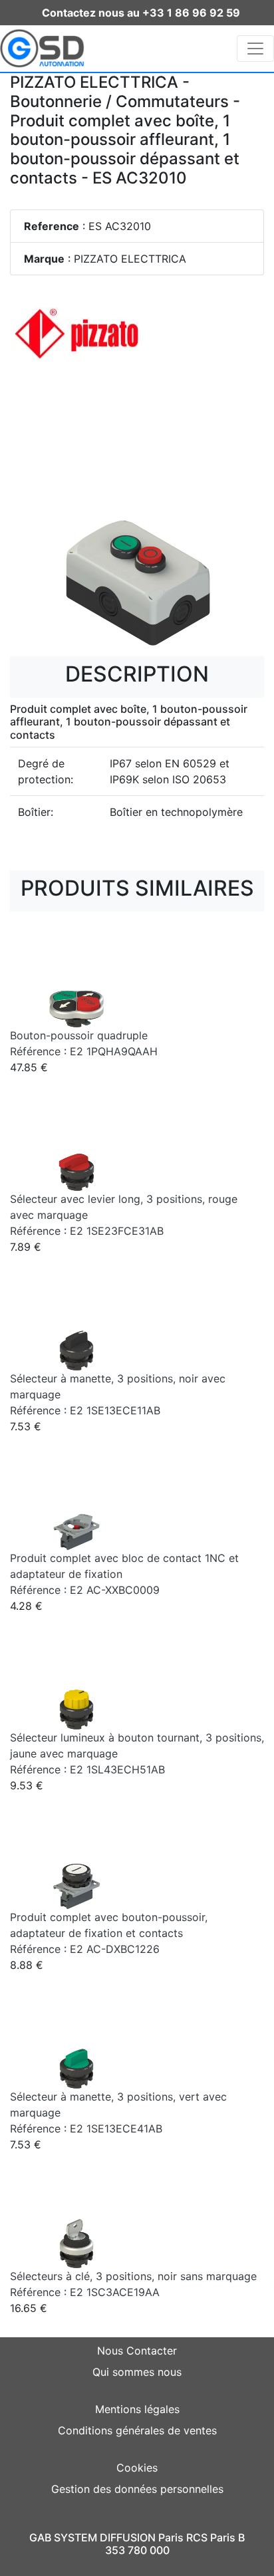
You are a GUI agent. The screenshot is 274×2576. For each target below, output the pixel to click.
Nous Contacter (137, 2351)
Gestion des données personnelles (137, 2489)
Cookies (137, 2468)
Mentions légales (137, 2409)
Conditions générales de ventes (137, 2430)
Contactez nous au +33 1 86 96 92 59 (141, 13)
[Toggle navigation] (255, 49)
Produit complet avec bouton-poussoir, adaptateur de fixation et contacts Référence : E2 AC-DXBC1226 (109, 1933)
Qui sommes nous (137, 2372)
